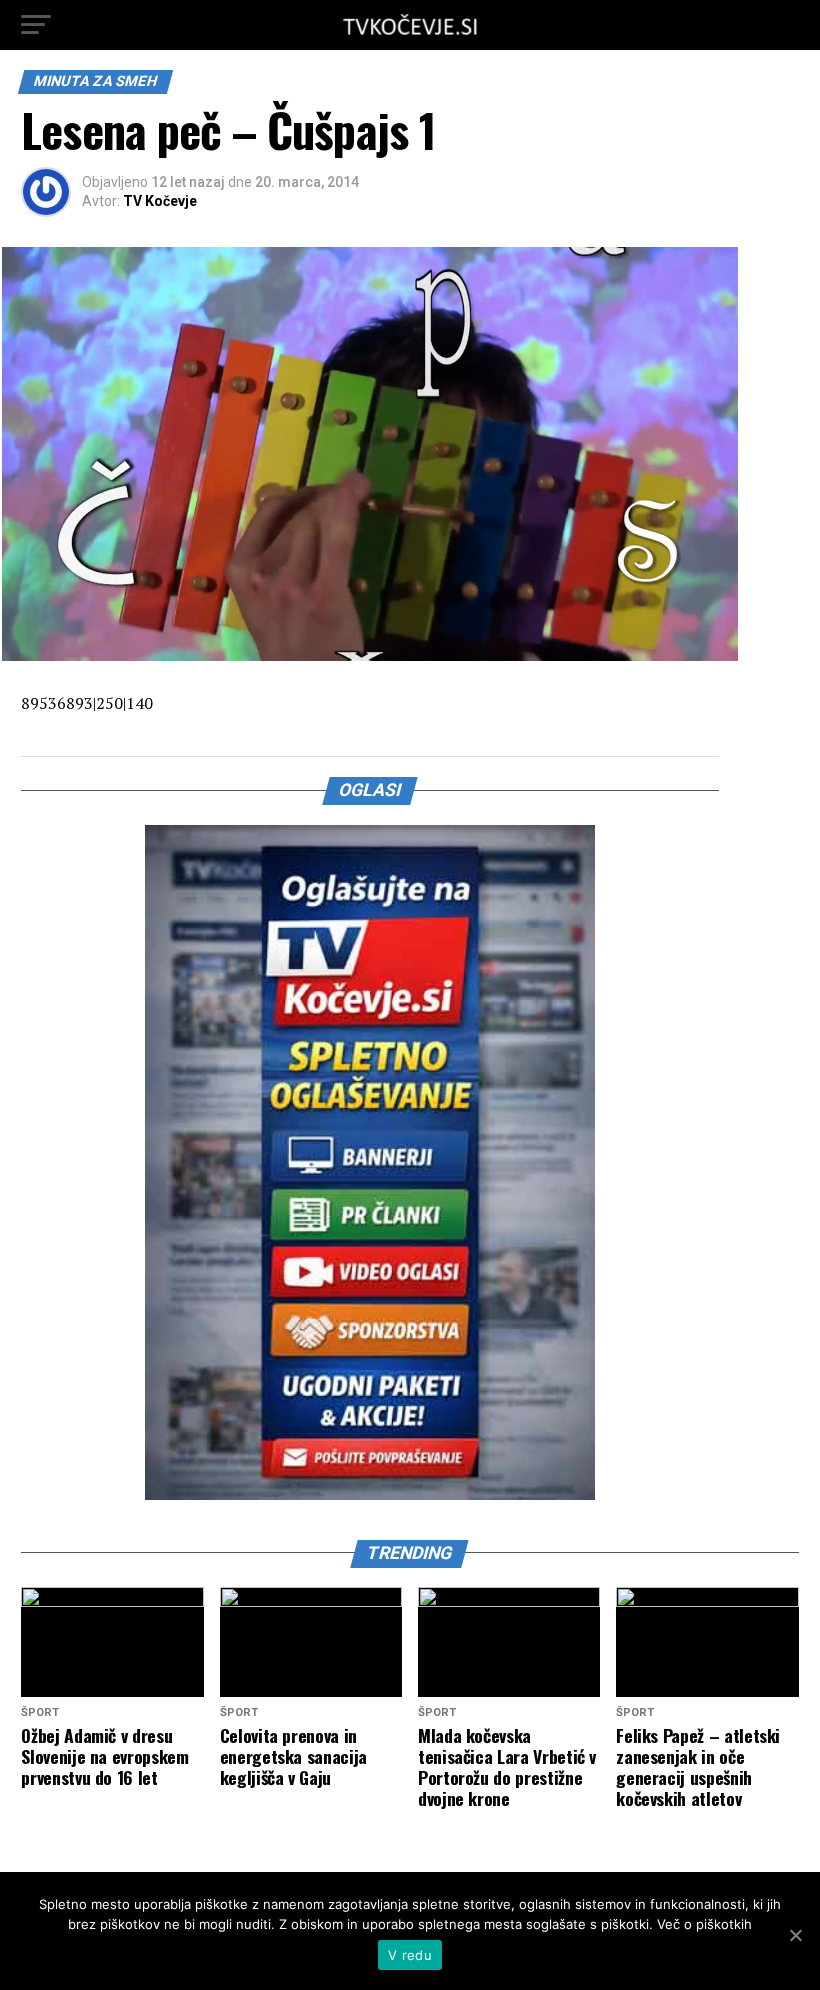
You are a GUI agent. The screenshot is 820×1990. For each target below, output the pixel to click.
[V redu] (795, 1935)
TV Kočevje (160, 201)
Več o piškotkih (704, 1924)
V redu (410, 1955)
